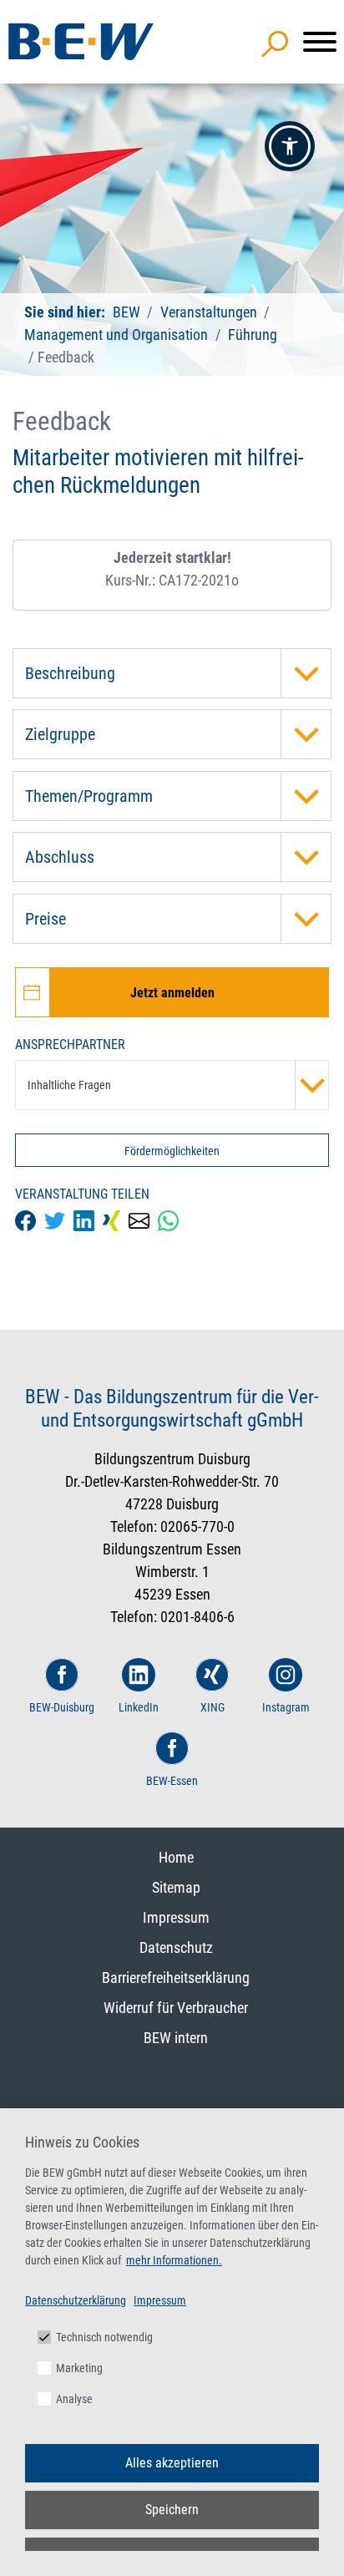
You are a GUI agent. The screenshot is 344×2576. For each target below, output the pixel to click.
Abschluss (60, 857)
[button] (290, 146)
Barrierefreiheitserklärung (176, 1978)
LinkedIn (139, 1707)
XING (212, 1707)
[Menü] (320, 42)
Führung (253, 335)
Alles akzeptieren (172, 2463)
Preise (46, 919)
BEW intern (176, 2038)
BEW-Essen (172, 1781)
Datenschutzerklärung (76, 2300)
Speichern (172, 2510)
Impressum (176, 1917)
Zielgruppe (60, 734)
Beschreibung (70, 673)
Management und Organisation (116, 335)
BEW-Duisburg (62, 1707)
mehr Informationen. (174, 2260)
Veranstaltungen (210, 312)
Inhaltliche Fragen (69, 1085)
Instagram (286, 1707)
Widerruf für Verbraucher (176, 2008)
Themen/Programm (89, 796)
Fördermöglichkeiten (172, 1151)
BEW (128, 312)
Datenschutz (176, 1947)
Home (176, 1857)
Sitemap (176, 1887)
